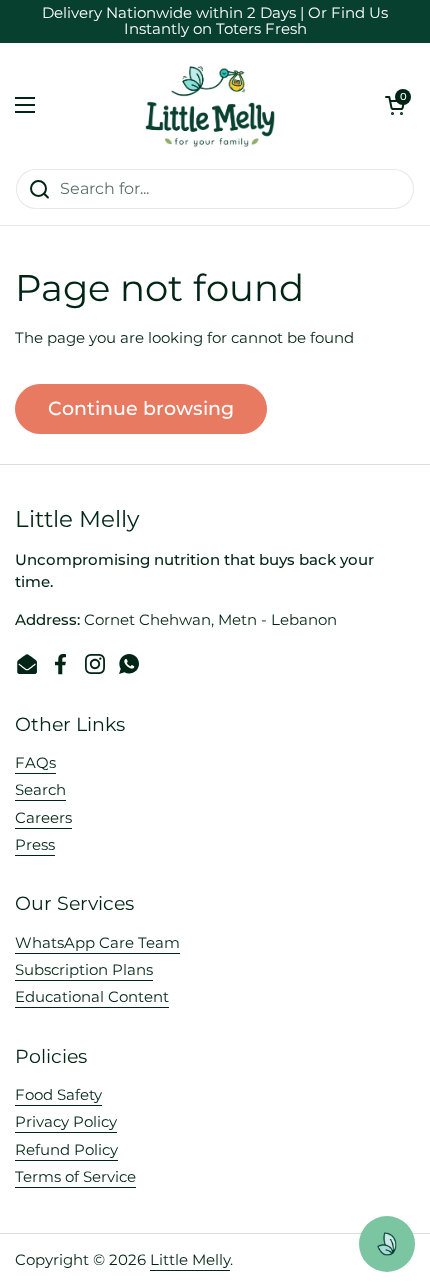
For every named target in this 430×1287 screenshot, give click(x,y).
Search (40, 790)
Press (35, 845)
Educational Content (92, 997)
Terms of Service (75, 1177)
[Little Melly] (209, 105)
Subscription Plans (84, 970)
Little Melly (190, 1260)
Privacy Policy (66, 1122)
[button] (395, 105)
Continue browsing (141, 408)
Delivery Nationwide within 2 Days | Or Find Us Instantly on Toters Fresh (215, 21)
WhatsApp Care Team (97, 943)
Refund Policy (66, 1150)
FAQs (35, 763)
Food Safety (58, 1095)
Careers (43, 818)
